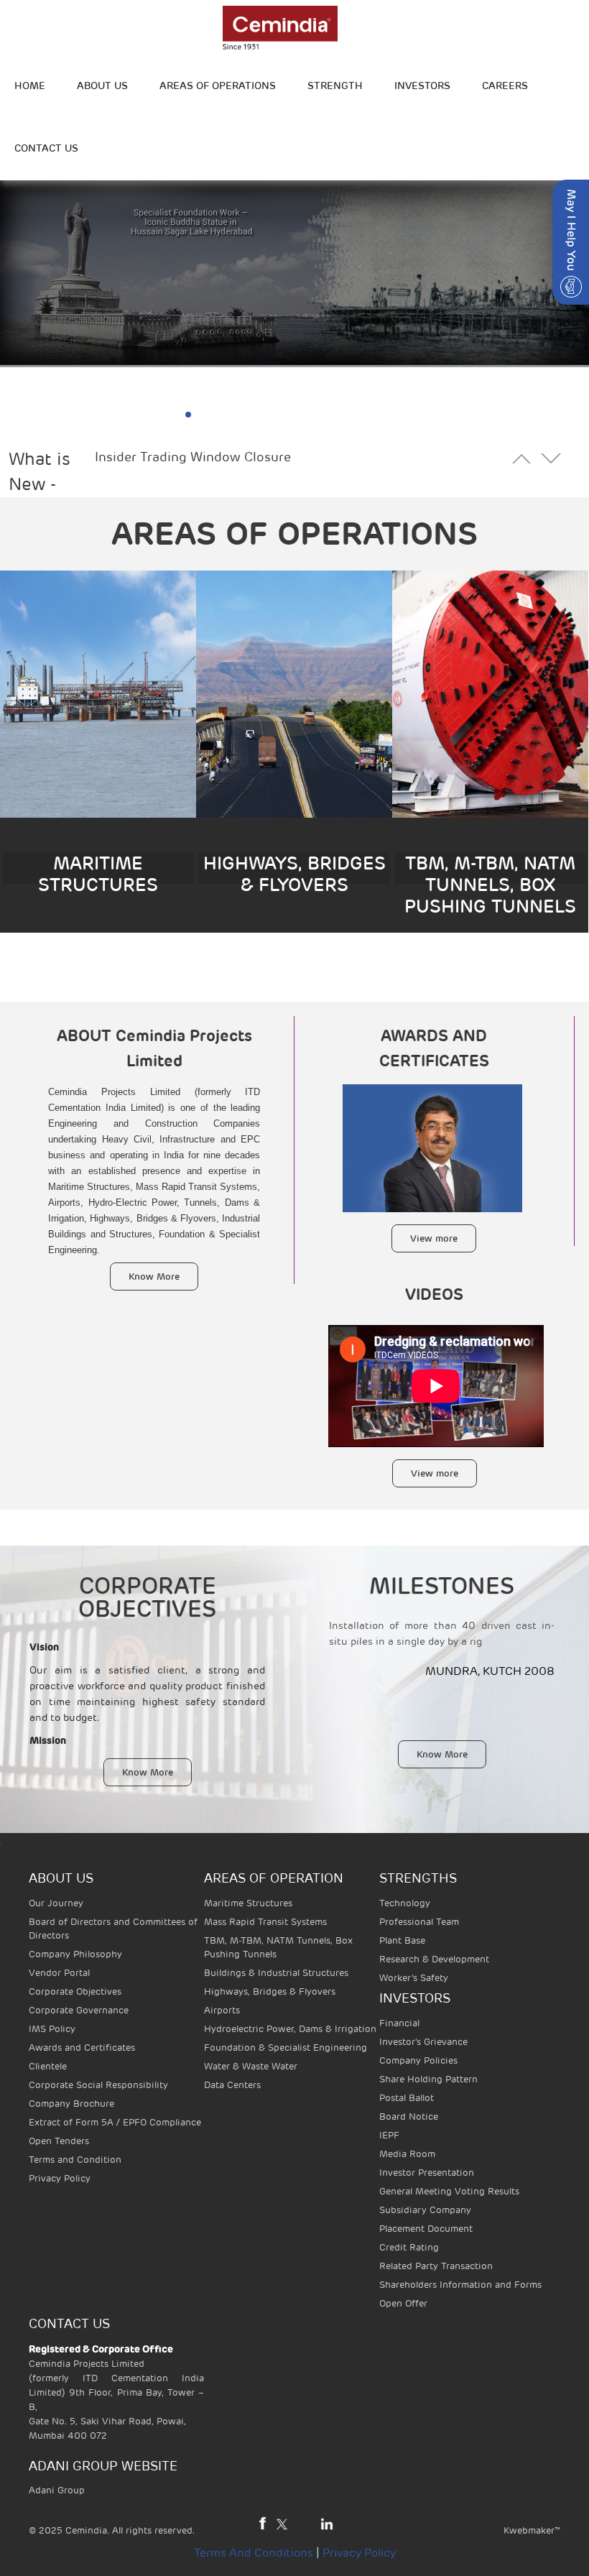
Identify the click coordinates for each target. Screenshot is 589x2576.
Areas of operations (218, 86)
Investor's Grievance (423, 2042)
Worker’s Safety (414, 1978)
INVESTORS (422, 86)
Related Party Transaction (436, 2266)
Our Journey (56, 1903)
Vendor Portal (59, 1973)
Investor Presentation (427, 2173)
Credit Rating (409, 2247)
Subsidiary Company (425, 2210)
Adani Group (57, 2490)
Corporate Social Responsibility (98, 2085)
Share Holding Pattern (428, 2079)
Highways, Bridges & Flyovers (270, 1991)
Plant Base (402, 1940)
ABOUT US (102, 86)
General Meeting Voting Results (449, 2191)
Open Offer (403, 2303)
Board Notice (409, 2116)
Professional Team (419, 1922)
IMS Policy (52, 2029)
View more (434, 1238)
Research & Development (434, 1959)
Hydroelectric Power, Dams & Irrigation (290, 2029)
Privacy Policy (60, 2178)
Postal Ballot (407, 2098)
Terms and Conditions (254, 2553)
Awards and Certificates (82, 2048)
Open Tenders (59, 2141)
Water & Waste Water (251, 2066)
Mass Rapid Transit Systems (265, 1922)
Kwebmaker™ (532, 2530)
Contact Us (46, 148)
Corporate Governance (79, 2010)
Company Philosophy (75, 1954)
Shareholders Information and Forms (460, 2285)
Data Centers (232, 2085)
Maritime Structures (248, 1903)
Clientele (48, 2066)
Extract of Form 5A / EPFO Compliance (115, 2122)
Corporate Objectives (75, 1991)
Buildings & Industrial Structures (276, 1973)
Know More (154, 1277)
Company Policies (418, 2060)
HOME (30, 86)
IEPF (389, 2135)
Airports (222, 2010)
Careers (505, 86)
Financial (399, 2023)
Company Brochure (71, 2104)
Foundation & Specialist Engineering (286, 2048)
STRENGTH (335, 86)
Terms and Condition (75, 2160)
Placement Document (426, 2229)
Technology (405, 1903)
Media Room (407, 2154)
